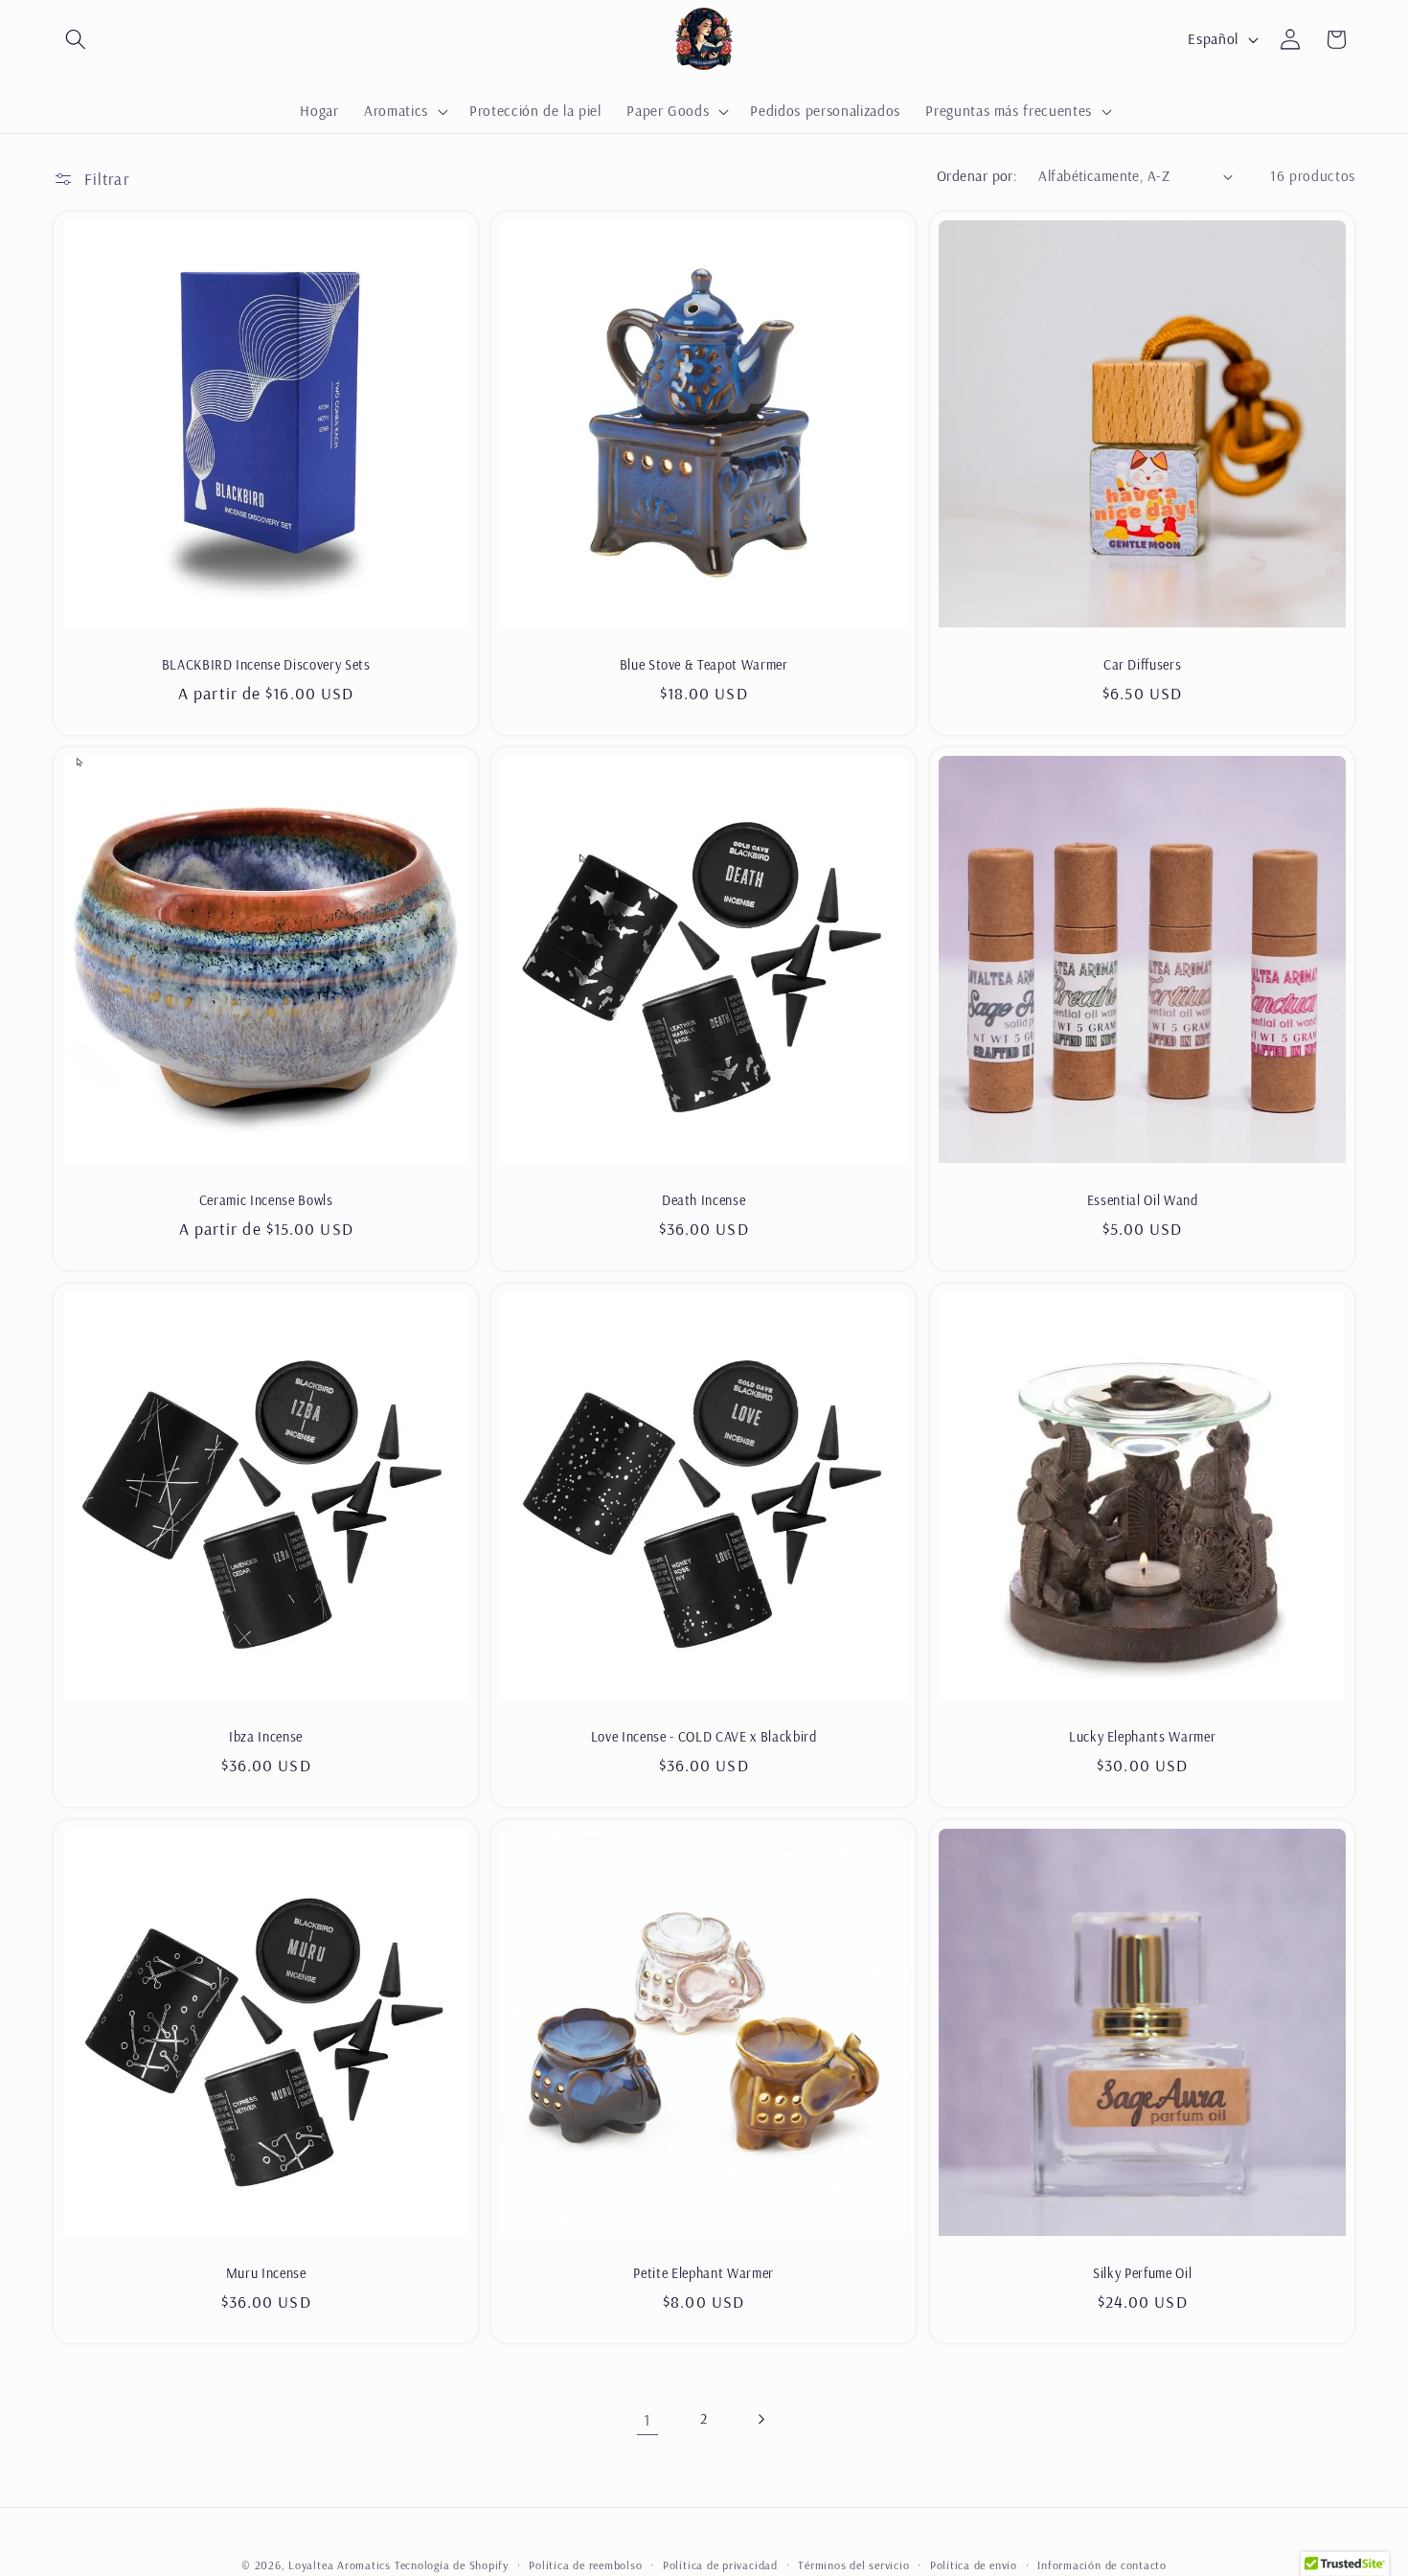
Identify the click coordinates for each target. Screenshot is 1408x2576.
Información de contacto (1102, 2565)
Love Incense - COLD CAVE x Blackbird (704, 1737)
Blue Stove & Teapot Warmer (704, 665)
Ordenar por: (977, 176)
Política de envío (974, 2565)
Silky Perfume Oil (1142, 2273)
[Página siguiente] (761, 2419)
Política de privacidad (720, 2565)
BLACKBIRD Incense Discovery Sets (266, 665)
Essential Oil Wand (1142, 1200)
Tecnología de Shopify (452, 2565)
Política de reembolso (585, 2565)
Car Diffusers (1142, 665)
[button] (76, 39)
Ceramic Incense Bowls (266, 1200)
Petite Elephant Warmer (704, 2273)
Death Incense (704, 1200)
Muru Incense (266, 2273)
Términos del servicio (853, 2565)
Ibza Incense (266, 1737)
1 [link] (647, 2419)
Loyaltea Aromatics (340, 2565)
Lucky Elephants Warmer (1142, 1737)
